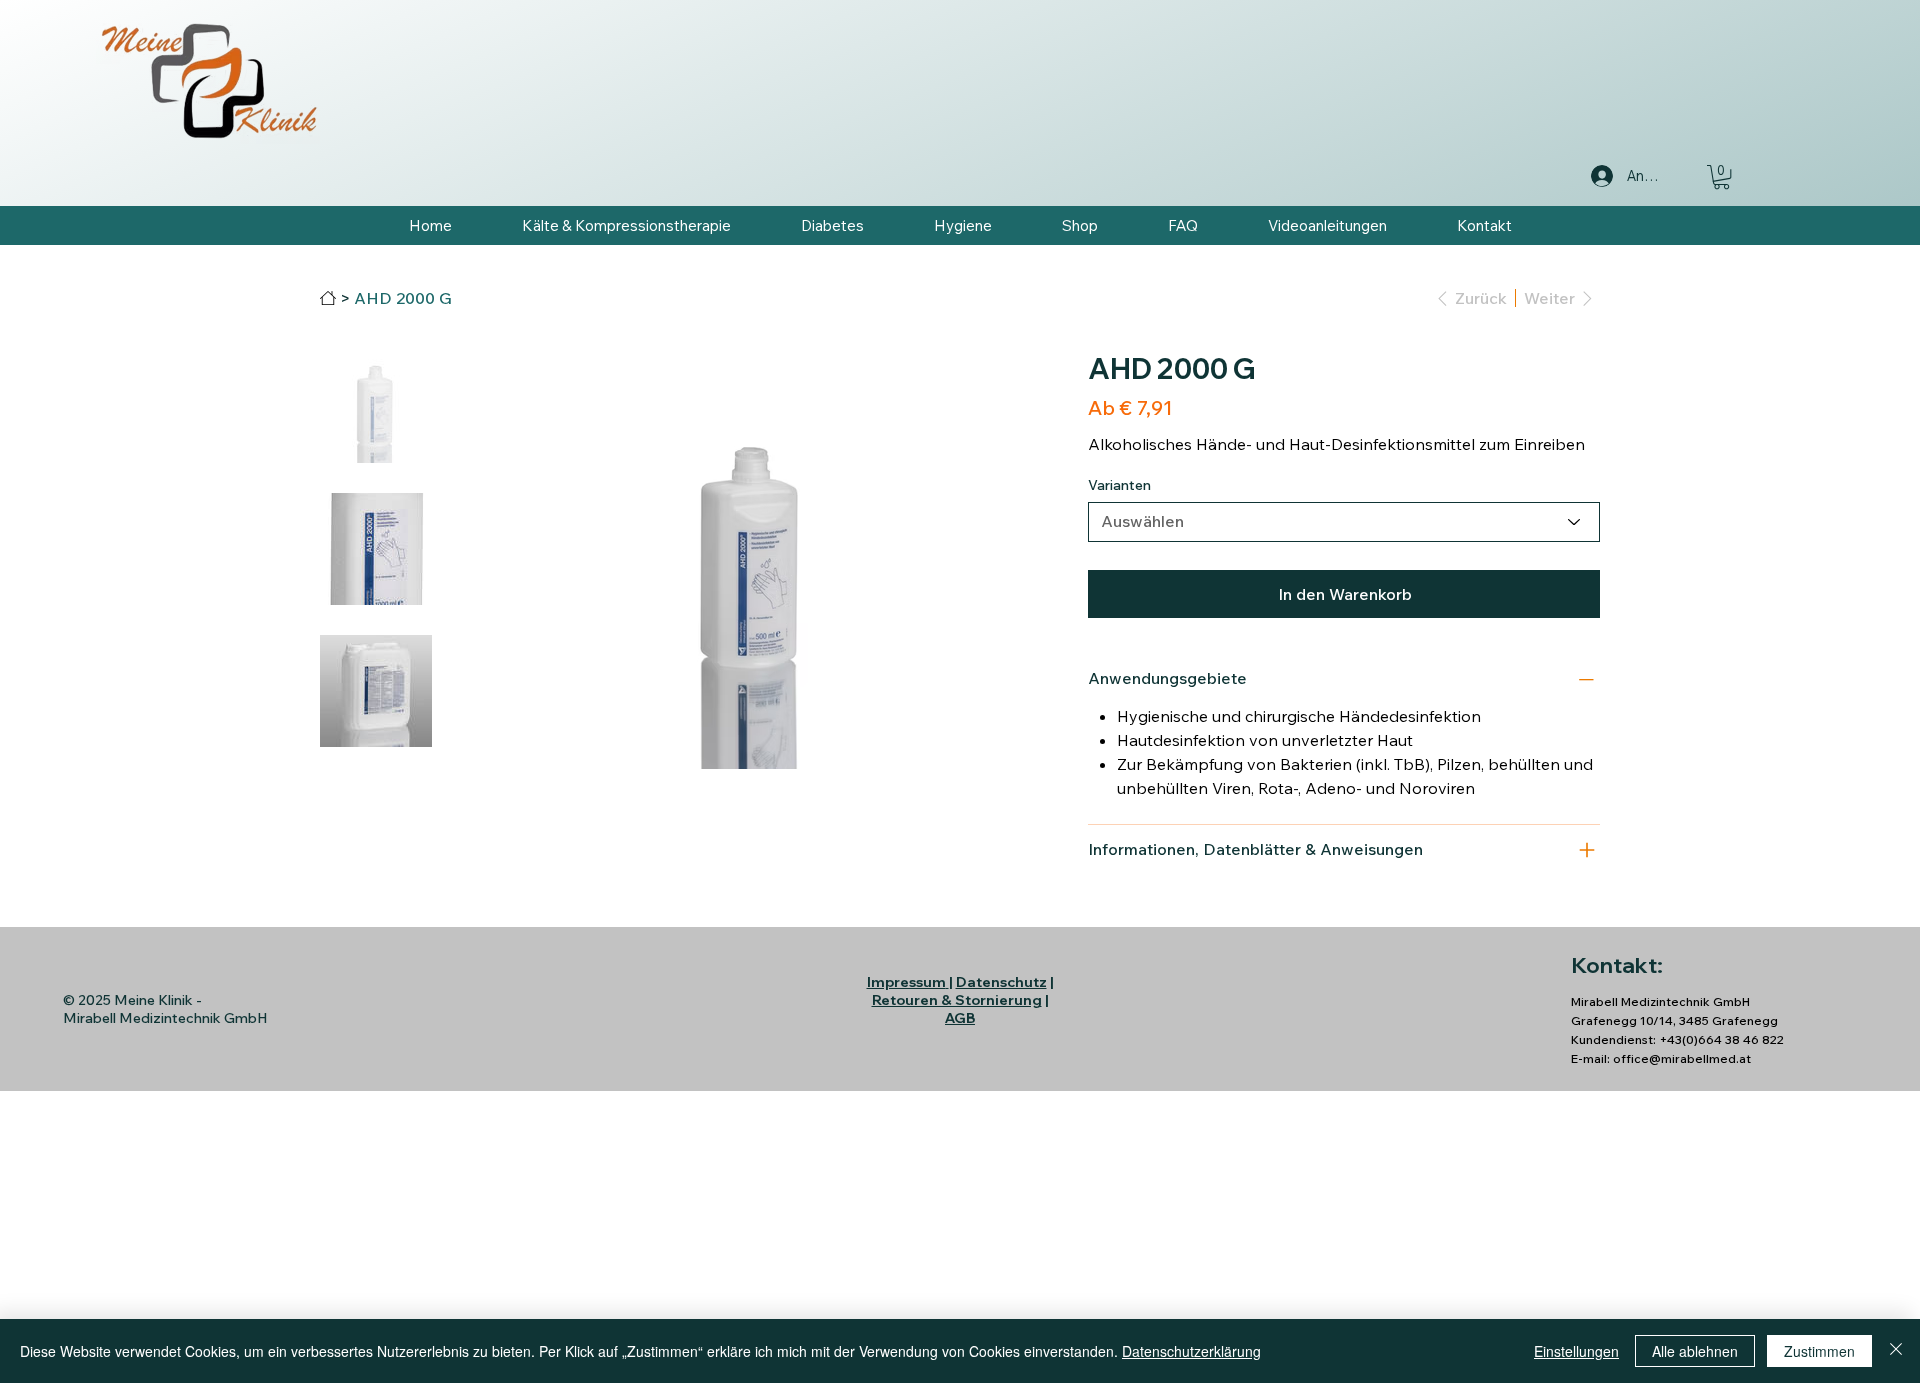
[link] (1721, 177)
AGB (960, 1018)
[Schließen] (1896, 1351)
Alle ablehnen (1695, 1351)
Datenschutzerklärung (1191, 1351)
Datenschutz (1001, 982)
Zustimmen (1819, 1351)
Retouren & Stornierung (957, 1000)
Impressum (906, 982)
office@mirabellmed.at (1682, 1058)
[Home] (328, 298)
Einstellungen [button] (1576, 1351)
